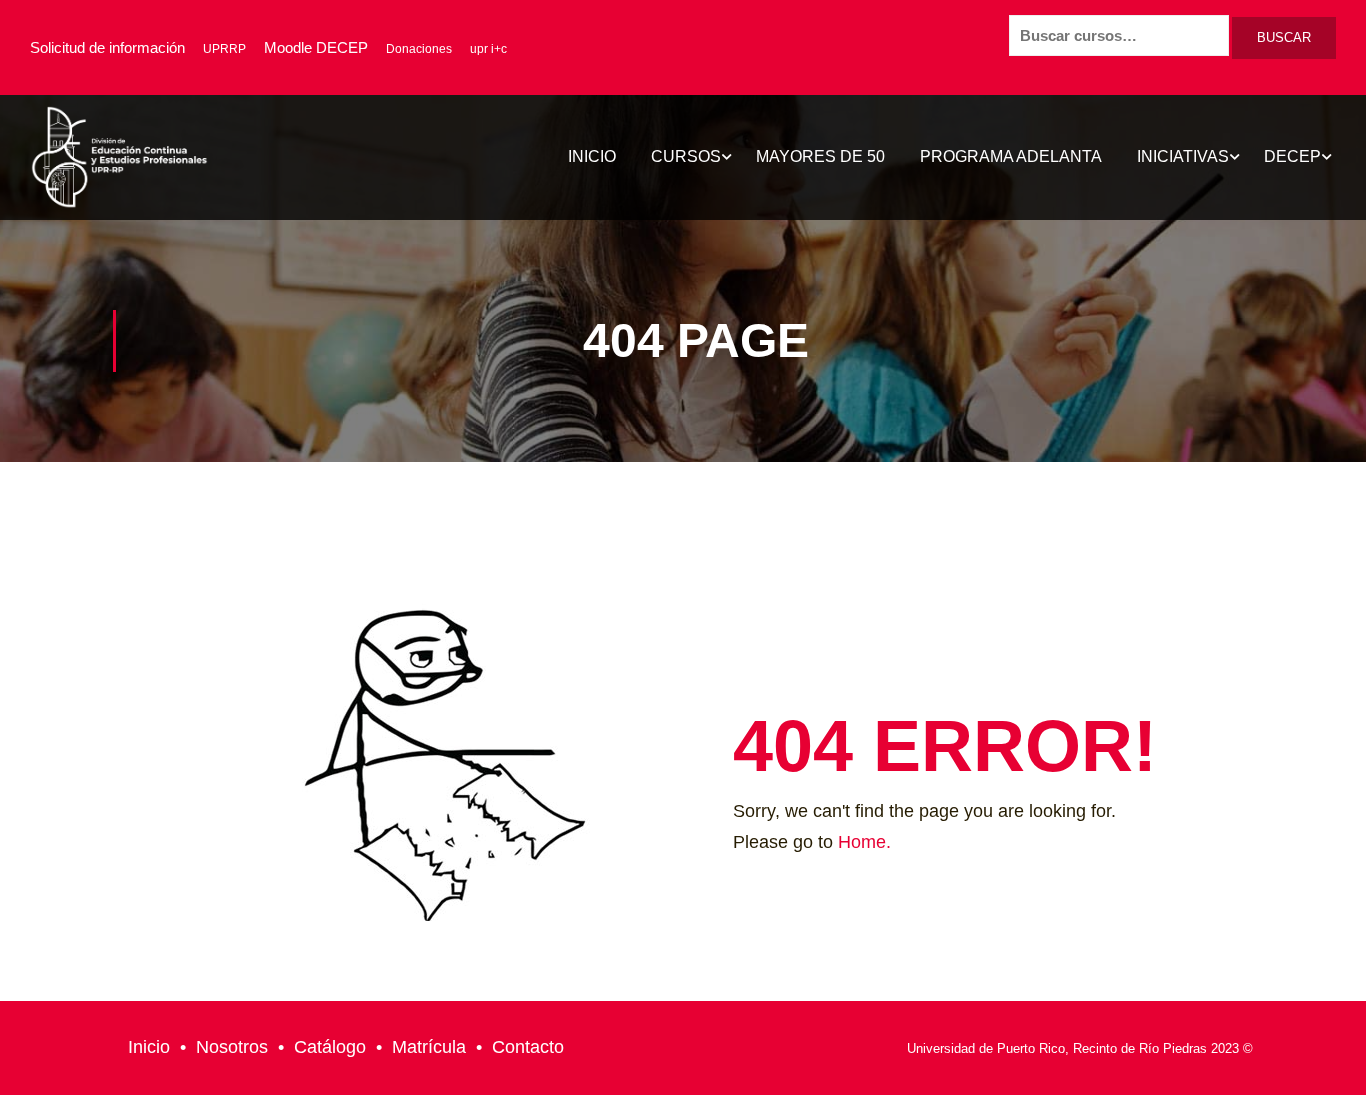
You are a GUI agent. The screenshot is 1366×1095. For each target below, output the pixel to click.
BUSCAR (1284, 37)
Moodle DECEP (316, 47)
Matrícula (429, 1047)
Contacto (528, 1047)
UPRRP (224, 49)
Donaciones (419, 49)
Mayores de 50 (820, 156)
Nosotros (232, 1047)
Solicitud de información (107, 47)
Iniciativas (1183, 156)
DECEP (1292, 156)
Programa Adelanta (1011, 156)
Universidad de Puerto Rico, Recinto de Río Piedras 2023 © (1080, 1048)
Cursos (686, 156)
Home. (864, 842)
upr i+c (488, 49)
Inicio (592, 156)
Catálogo (330, 1047)
